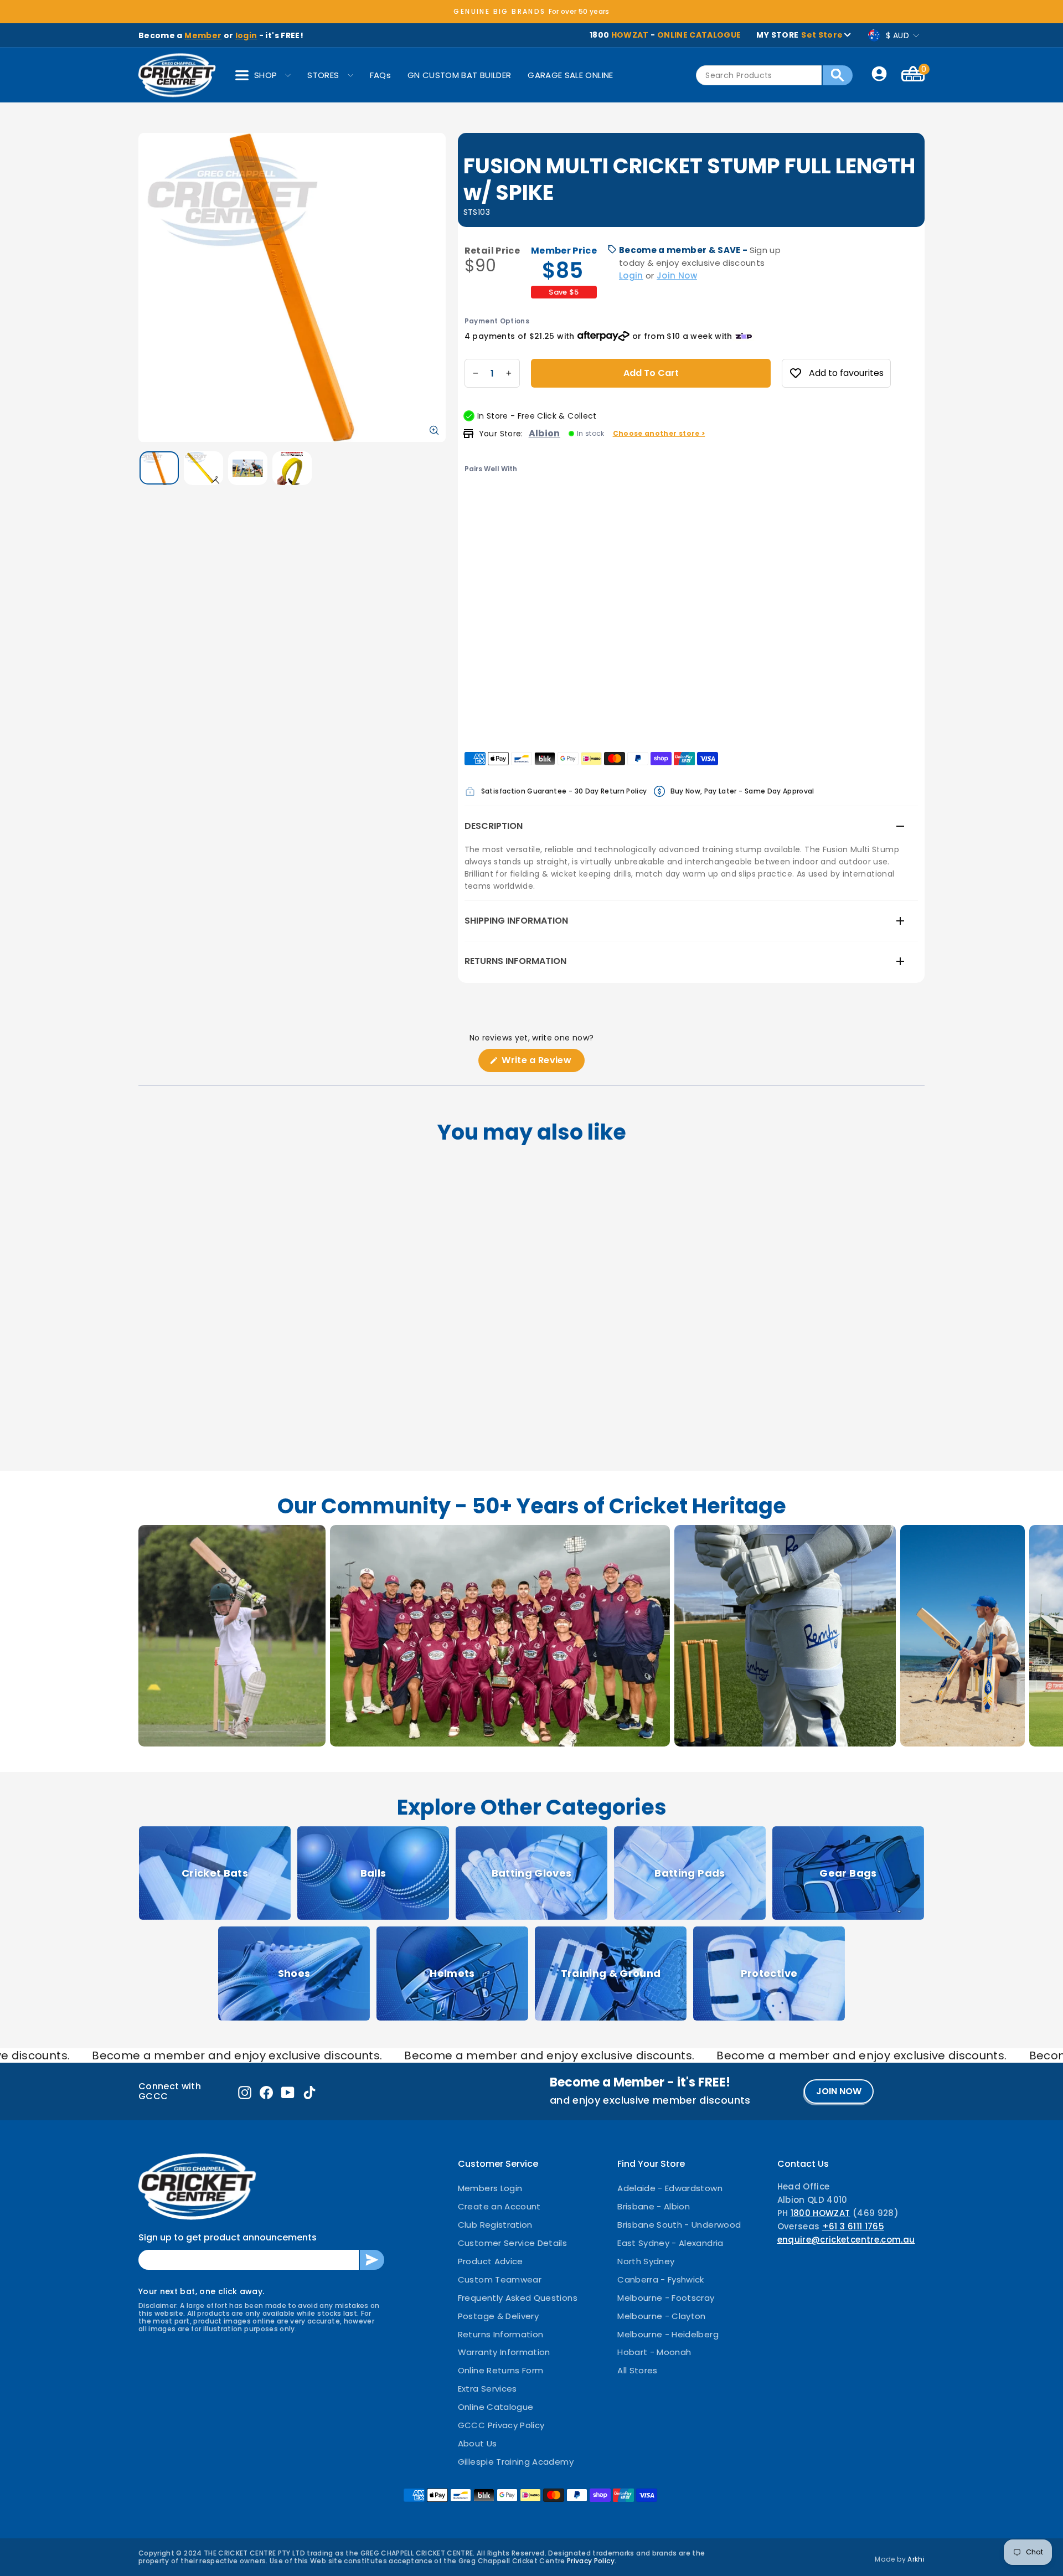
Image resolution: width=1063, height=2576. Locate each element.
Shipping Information (516, 921)
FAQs (380, 75)
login (246, 35)
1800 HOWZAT (821, 2213)
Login (631, 275)
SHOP (265, 75)
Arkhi (916, 2559)
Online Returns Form (501, 2370)
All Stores (638, 2370)
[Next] (517, 511)
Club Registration (495, 2225)
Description (494, 826)
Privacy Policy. (592, 2561)
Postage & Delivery (498, 2316)
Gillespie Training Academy (516, 2462)
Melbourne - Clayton (662, 2316)
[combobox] (759, 75)
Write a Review (542, 1063)
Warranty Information (504, 2352)
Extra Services (487, 2389)
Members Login (490, 2188)
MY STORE (799, 35)
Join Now (677, 275)
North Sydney (646, 2261)
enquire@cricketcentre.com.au (846, 2240)
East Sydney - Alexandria (670, 2243)
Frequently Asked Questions (518, 2298)
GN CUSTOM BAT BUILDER (459, 75)
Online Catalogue (496, 2407)
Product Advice (491, 2261)
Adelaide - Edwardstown (670, 2188)
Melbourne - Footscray (666, 2298)
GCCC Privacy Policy (501, 2425)
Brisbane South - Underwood (679, 2225)
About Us (478, 2443)
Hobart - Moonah (654, 2352)
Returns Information (515, 961)
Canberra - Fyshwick (661, 2279)
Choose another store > (659, 433)
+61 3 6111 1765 (853, 2226)
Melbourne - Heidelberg (668, 2334)
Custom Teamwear (500, 2279)
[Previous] (474, 511)
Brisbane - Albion (654, 2206)
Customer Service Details (512, 2243)
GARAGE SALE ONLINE (570, 75)
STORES (323, 75)
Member (203, 35)
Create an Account (499, 2206)
